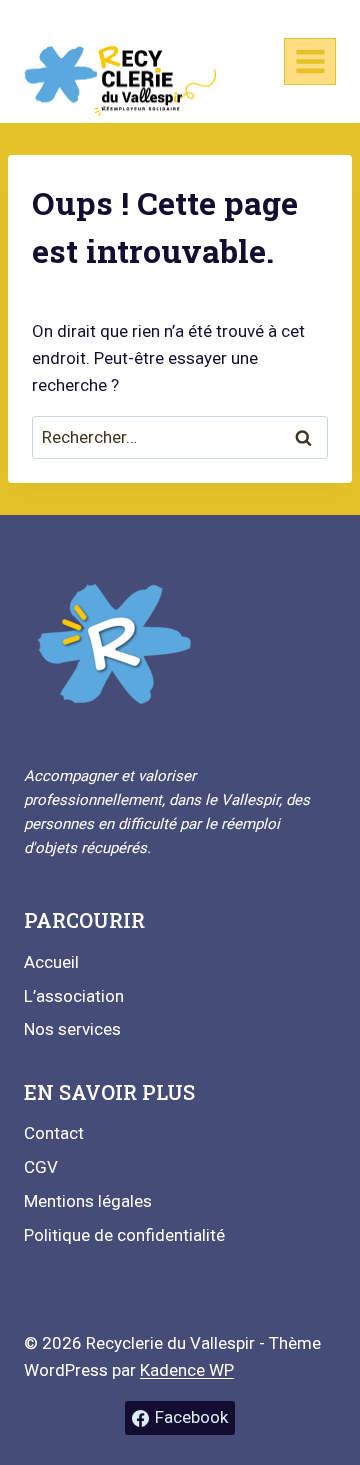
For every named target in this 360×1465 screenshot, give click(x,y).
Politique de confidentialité (124, 1235)
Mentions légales (88, 1201)
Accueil (51, 962)
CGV (41, 1167)
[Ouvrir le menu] (310, 61)
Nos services (72, 1029)
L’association (74, 996)
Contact (54, 1133)
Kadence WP (187, 1370)
